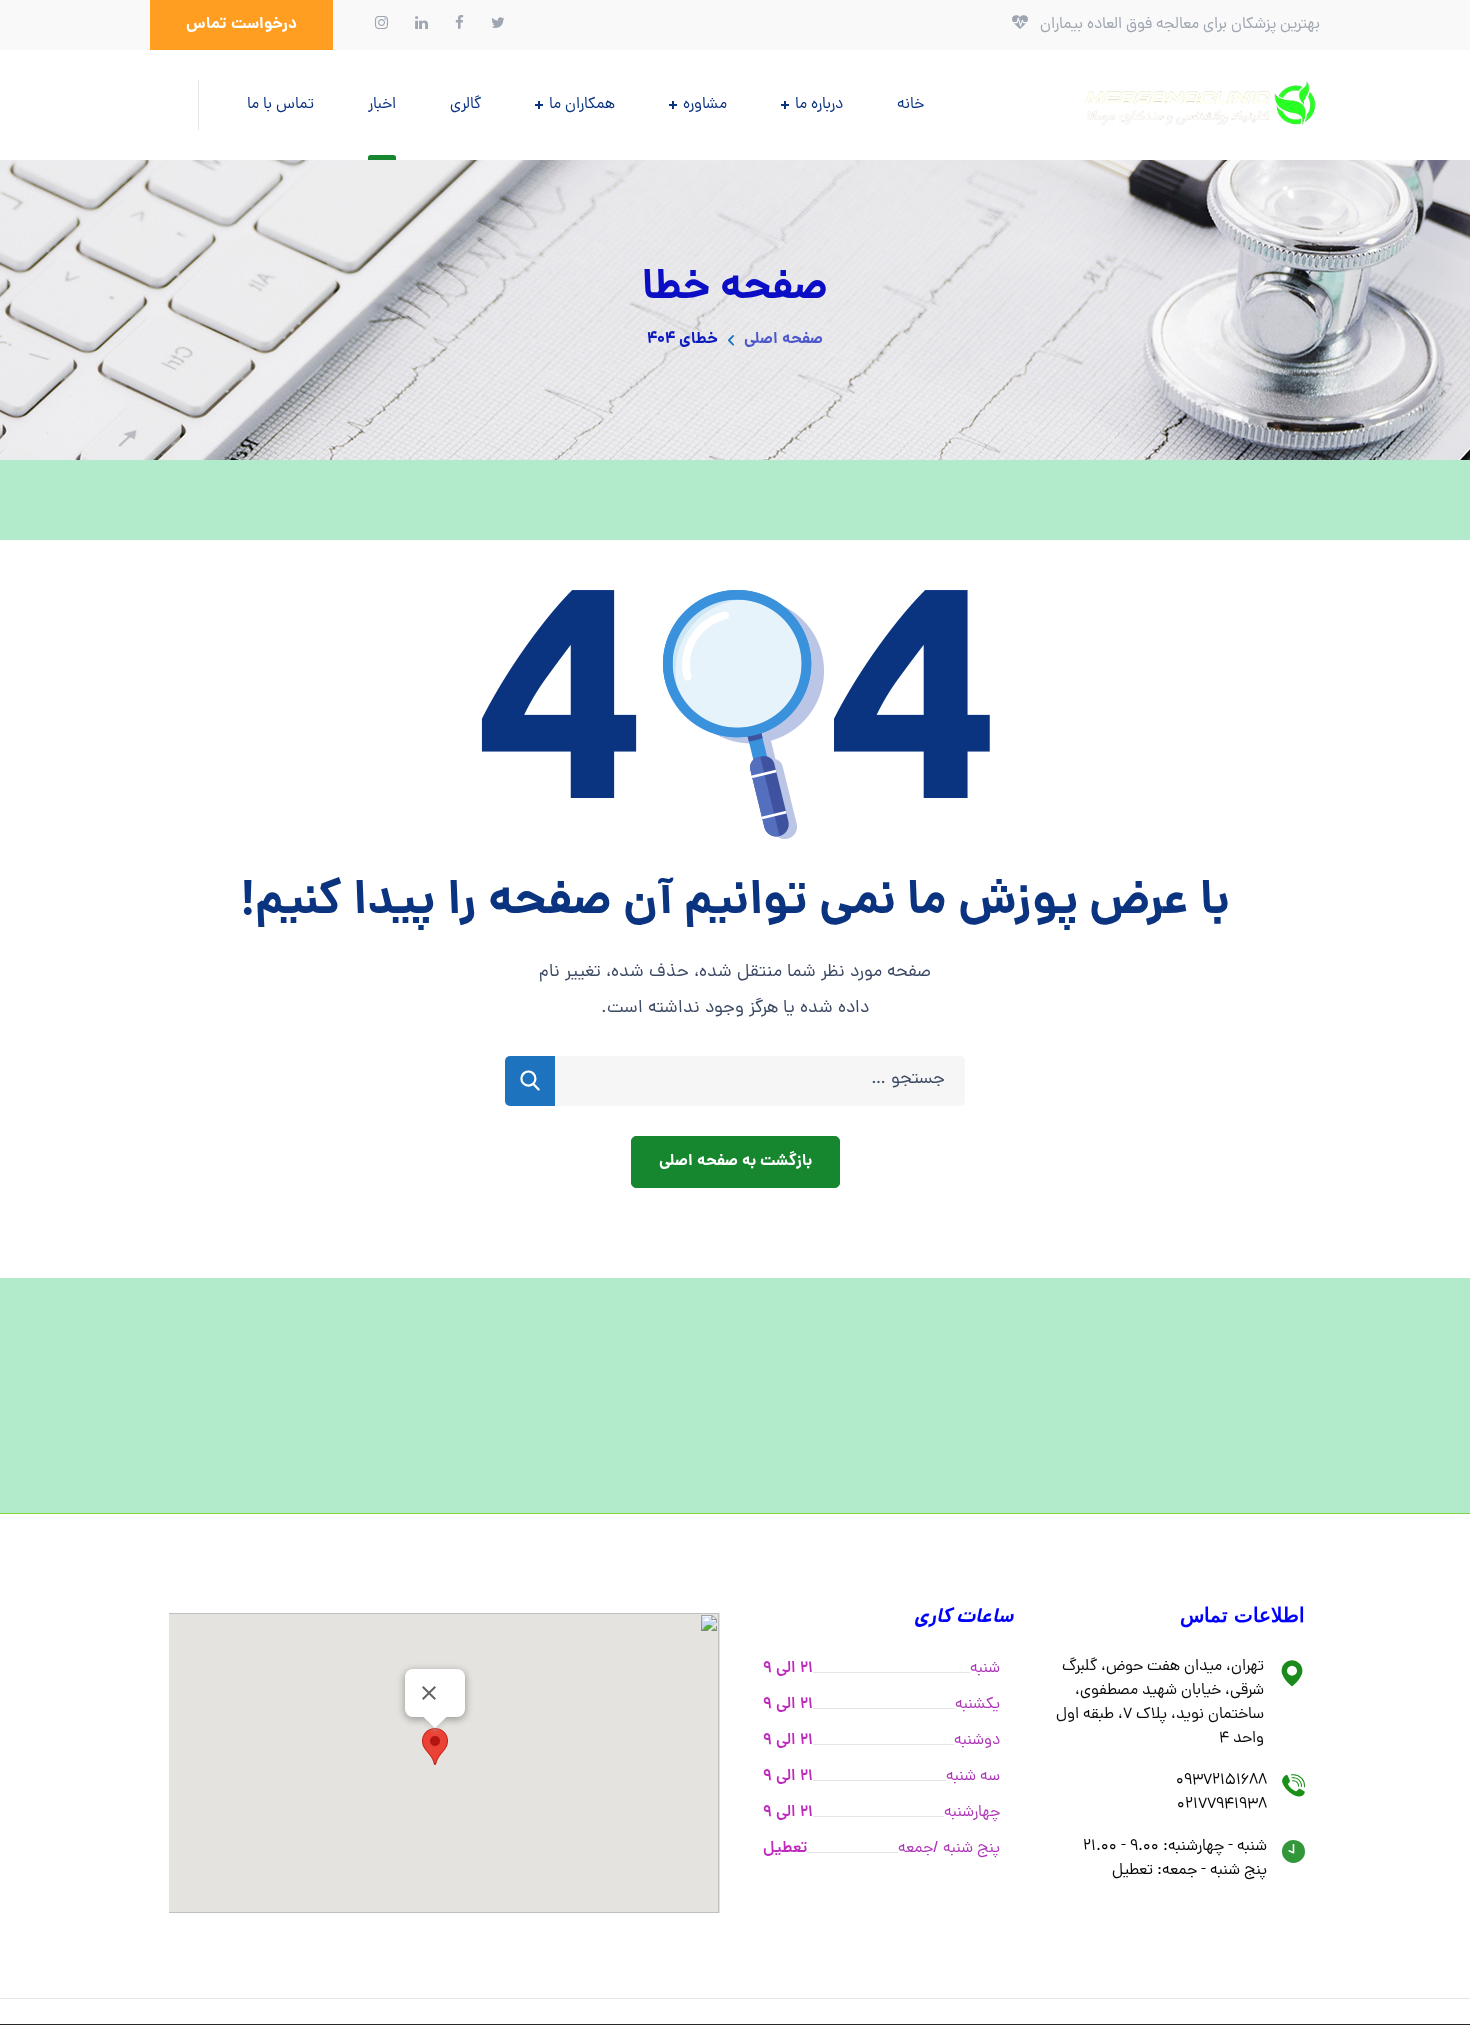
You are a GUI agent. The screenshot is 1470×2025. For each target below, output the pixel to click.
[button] (241, 25)
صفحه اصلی (783, 339)
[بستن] (429, 1693)
